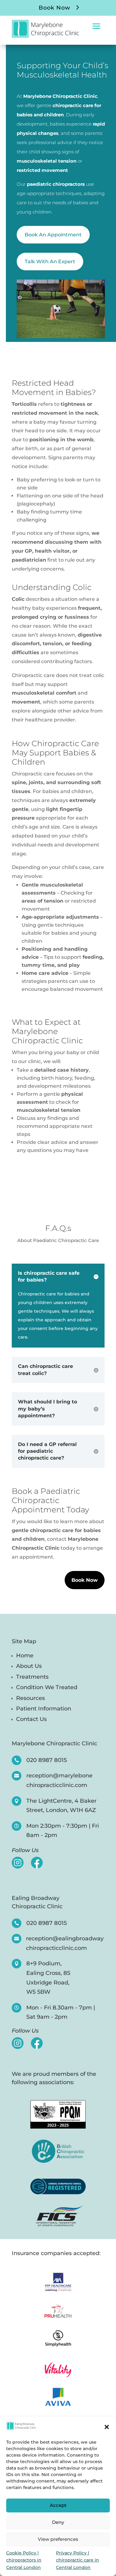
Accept (58, 2505)
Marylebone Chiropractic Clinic (54, 1743)
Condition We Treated (47, 1687)
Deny (58, 2522)
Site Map (24, 1642)
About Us (29, 1666)
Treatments (32, 1677)
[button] (107, 2427)
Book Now (54, 8)
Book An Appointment (53, 235)
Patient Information (44, 1709)
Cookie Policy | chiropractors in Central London (24, 2560)
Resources (30, 1698)
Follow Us (25, 1851)
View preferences (58, 2539)
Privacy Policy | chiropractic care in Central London (77, 2560)
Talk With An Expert (50, 262)
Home (25, 1656)
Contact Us (31, 1719)
